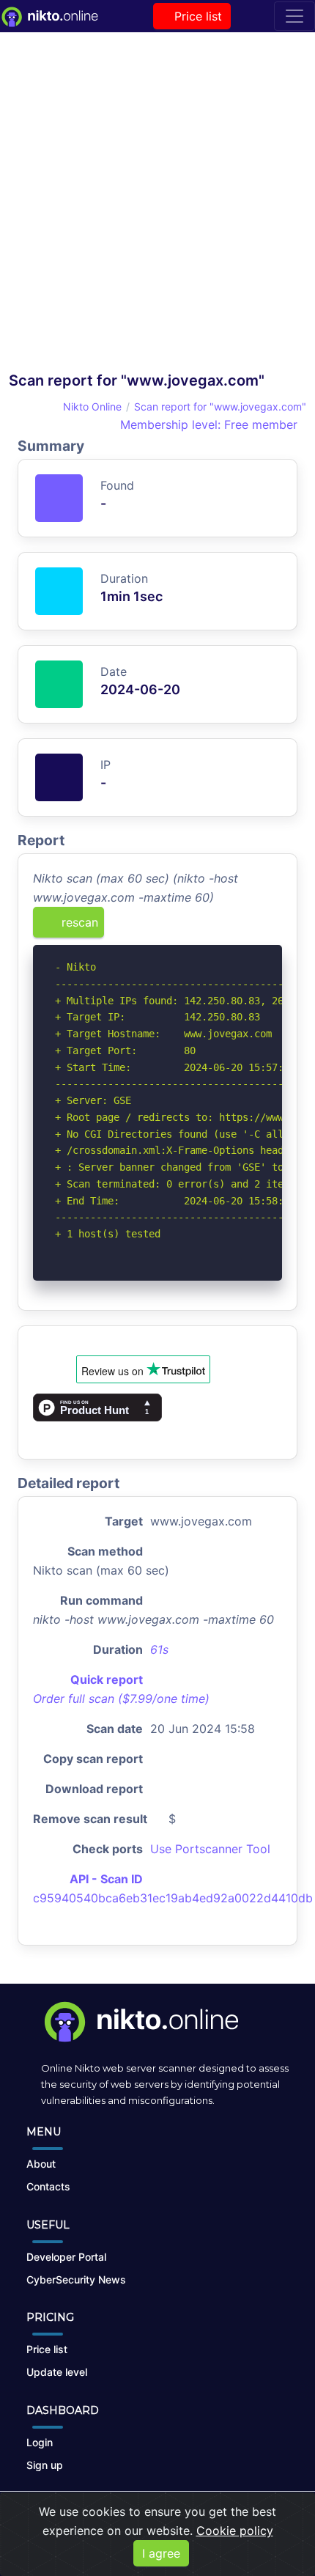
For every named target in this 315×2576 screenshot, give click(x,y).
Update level (57, 2372)
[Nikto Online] (49, 16)
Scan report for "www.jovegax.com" (220, 406)
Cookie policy (235, 2531)
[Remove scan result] (273, 927)
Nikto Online (92, 406)
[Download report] (249, 927)
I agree (161, 2553)
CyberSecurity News (76, 2279)
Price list (196, 16)
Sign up (45, 2465)
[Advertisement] (157, 206)
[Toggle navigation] (294, 16)
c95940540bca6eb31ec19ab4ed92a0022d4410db (173, 1898)
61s (159, 1649)
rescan (78, 922)
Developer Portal (66, 2257)
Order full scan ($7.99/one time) (121, 1699)
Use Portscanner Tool (210, 1849)
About (41, 2164)
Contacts (48, 2186)
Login (40, 2442)
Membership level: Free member (207, 424)
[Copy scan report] (225, 927)
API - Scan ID (106, 1879)
